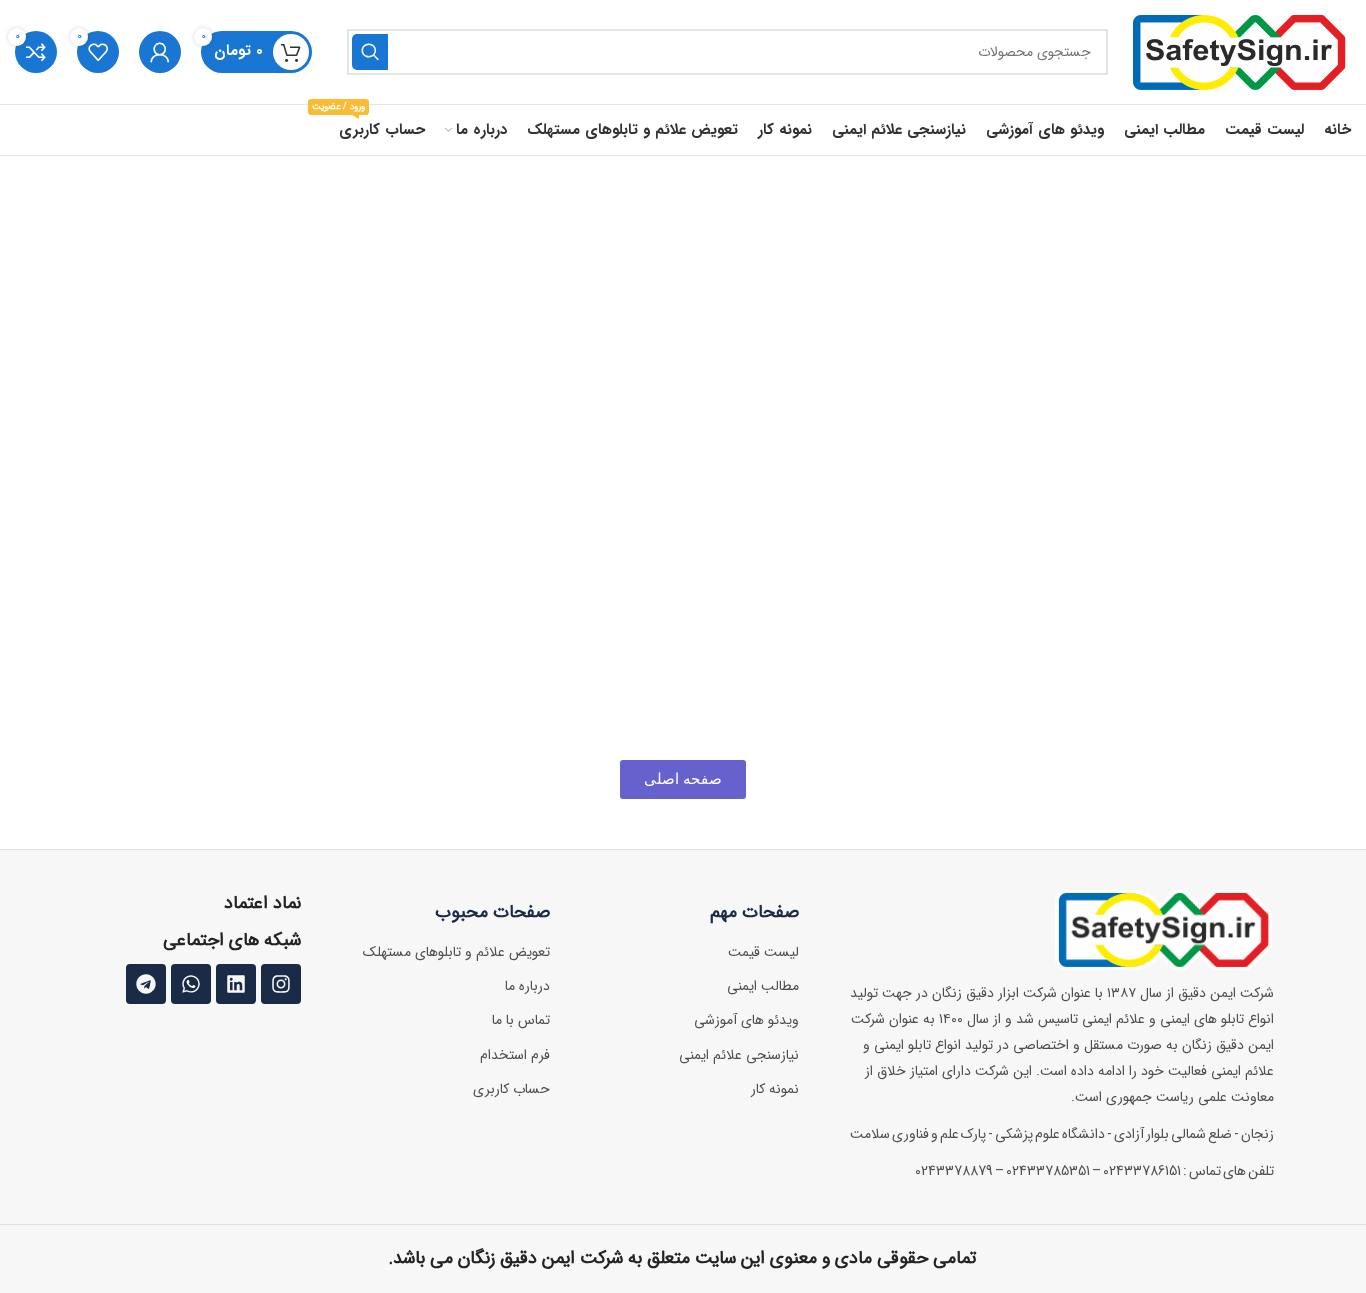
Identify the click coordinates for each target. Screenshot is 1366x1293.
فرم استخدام (515, 1055)
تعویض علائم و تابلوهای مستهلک (456, 952)
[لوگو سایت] (1239, 51)
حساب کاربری (511, 1089)
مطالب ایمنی (763, 986)
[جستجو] (370, 52)
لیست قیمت (763, 952)
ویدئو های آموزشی (746, 1020)
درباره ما (527, 986)
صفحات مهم (754, 912)
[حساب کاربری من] (160, 52)
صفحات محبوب (492, 912)
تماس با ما (521, 1020)
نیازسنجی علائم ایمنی (739, 1055)
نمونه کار (775, 1089)
